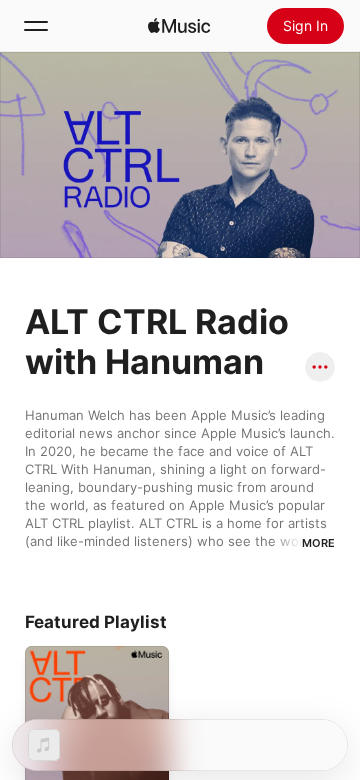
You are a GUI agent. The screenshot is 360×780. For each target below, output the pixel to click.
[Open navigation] (36, 26)
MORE (318, 543)
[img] (179, 26)
